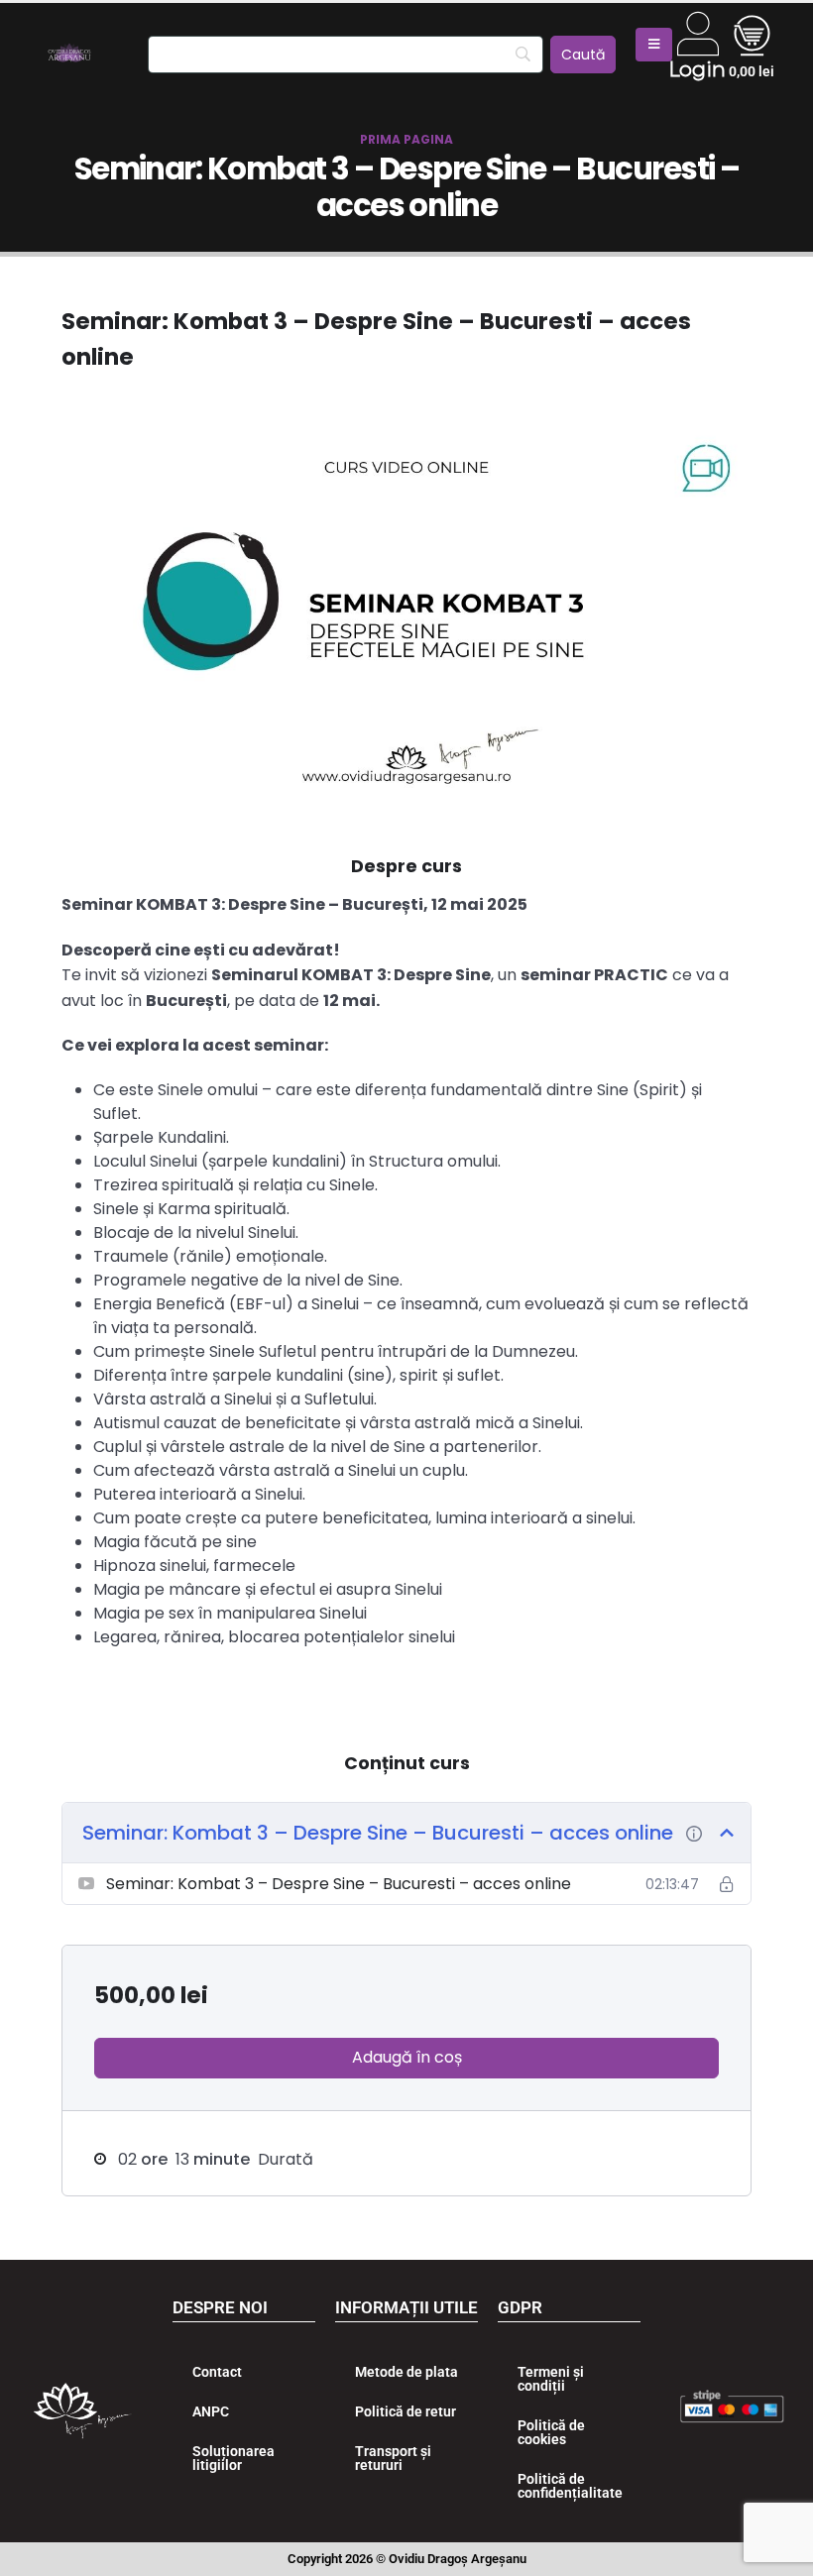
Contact (217, 2372)
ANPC (211, 2411)
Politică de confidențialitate (570, 2486)
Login (697, 69)
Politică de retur (406, 2411)
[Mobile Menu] (654, 45)
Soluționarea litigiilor (233, 2458)
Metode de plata (406, 2372)
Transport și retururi (393, 2458)
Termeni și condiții (551, 2379)
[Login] (698, 34)
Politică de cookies (551, 2432)
